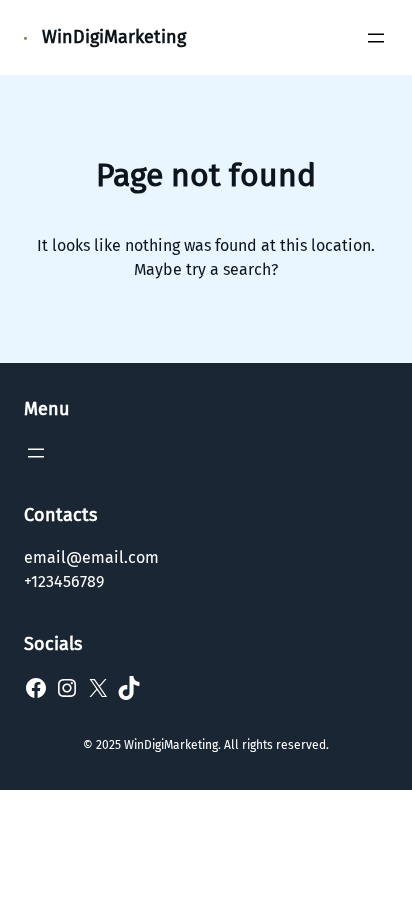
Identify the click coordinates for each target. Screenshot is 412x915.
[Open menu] (376, 38)
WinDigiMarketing (114, 37)
